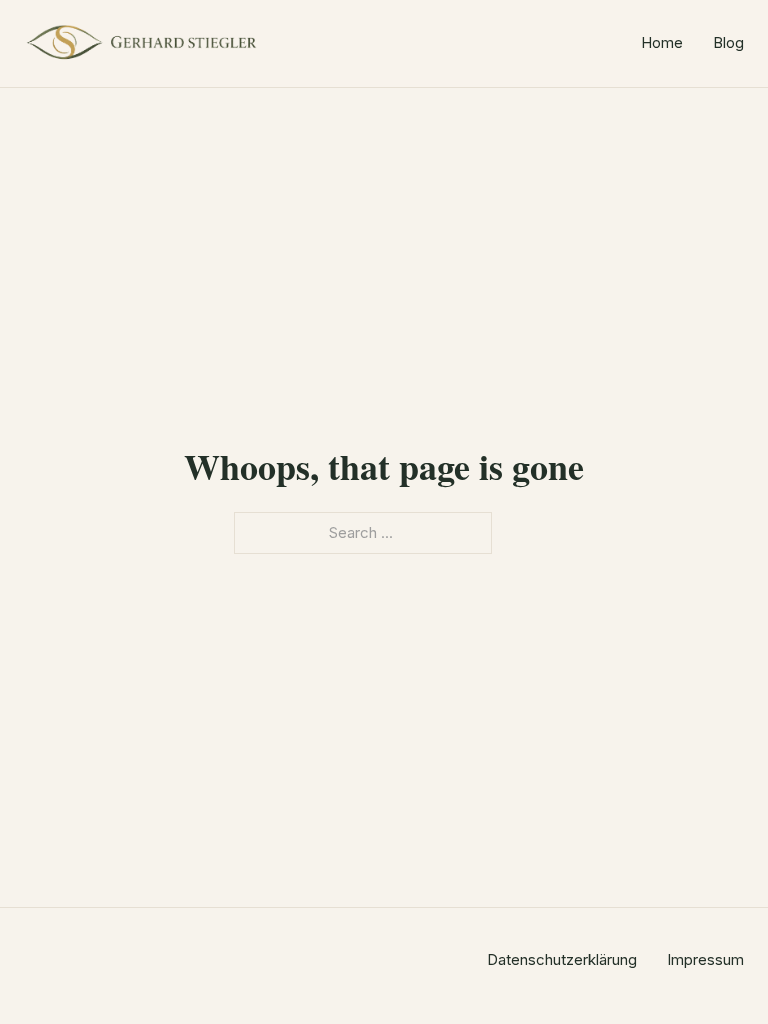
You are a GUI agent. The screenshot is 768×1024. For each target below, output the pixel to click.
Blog (728, 42)
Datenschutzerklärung (562, 959)
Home (662, 42)
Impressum (705, 959)
